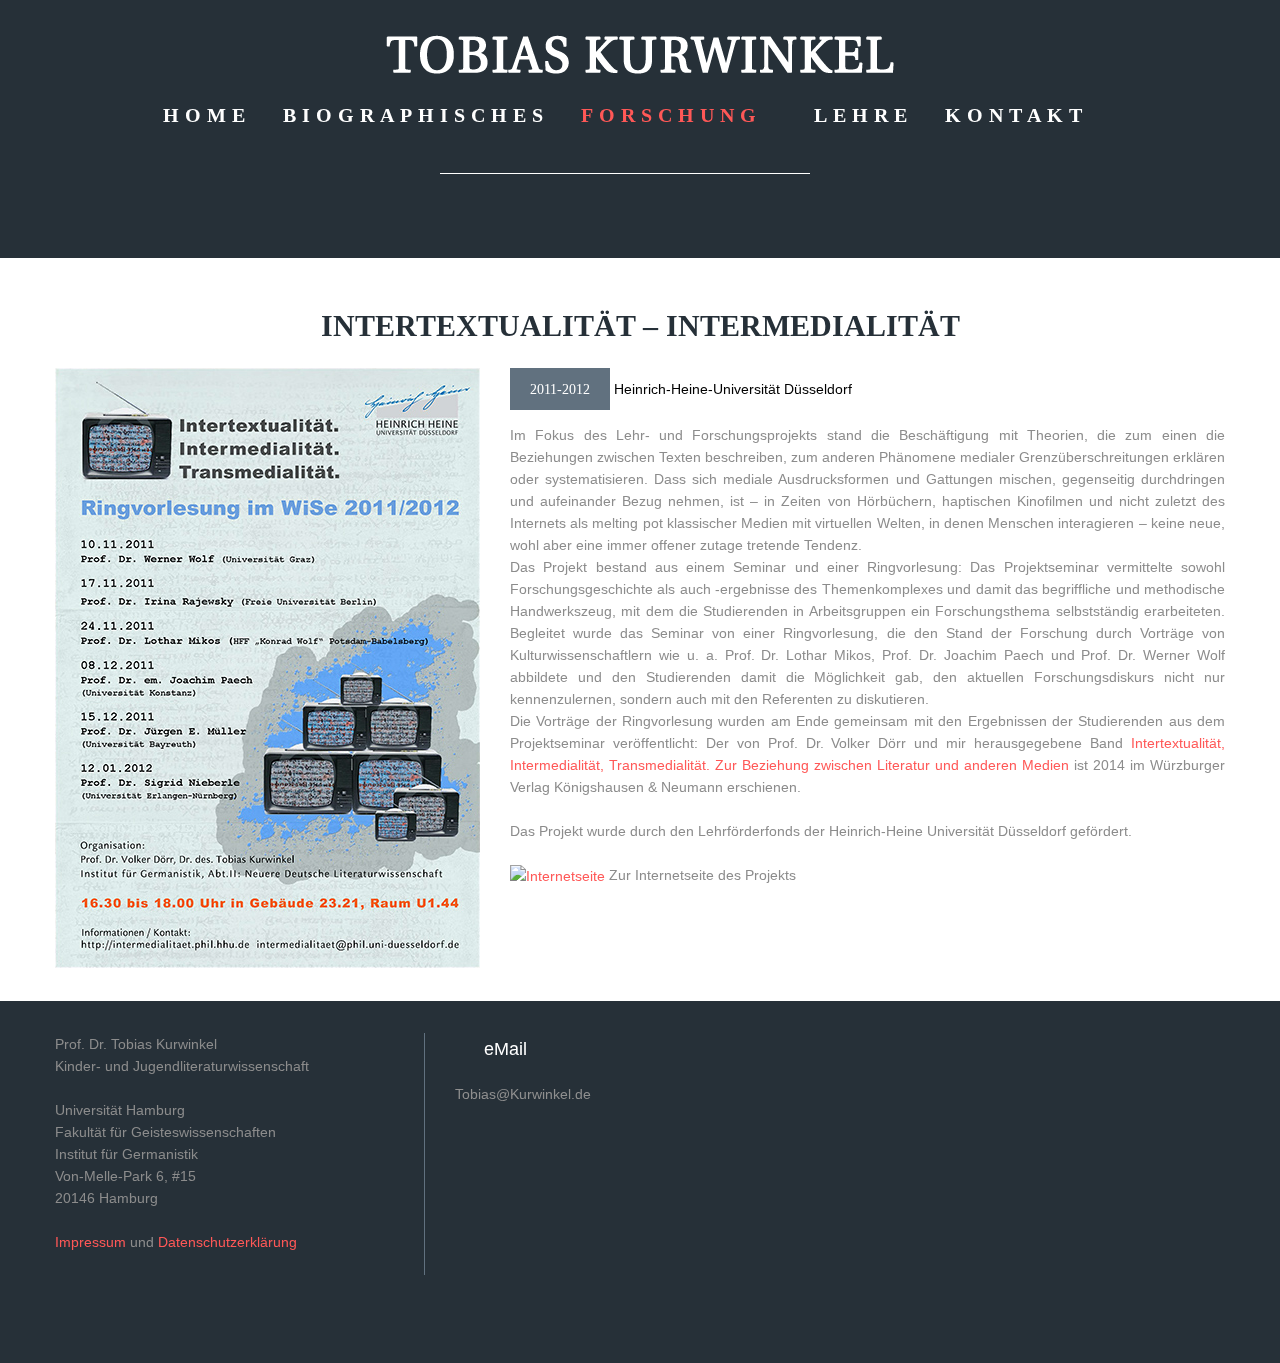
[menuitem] (207, 114)
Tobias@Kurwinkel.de (523, 1094)
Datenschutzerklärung (227, 1242)
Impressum (90, 1242)
